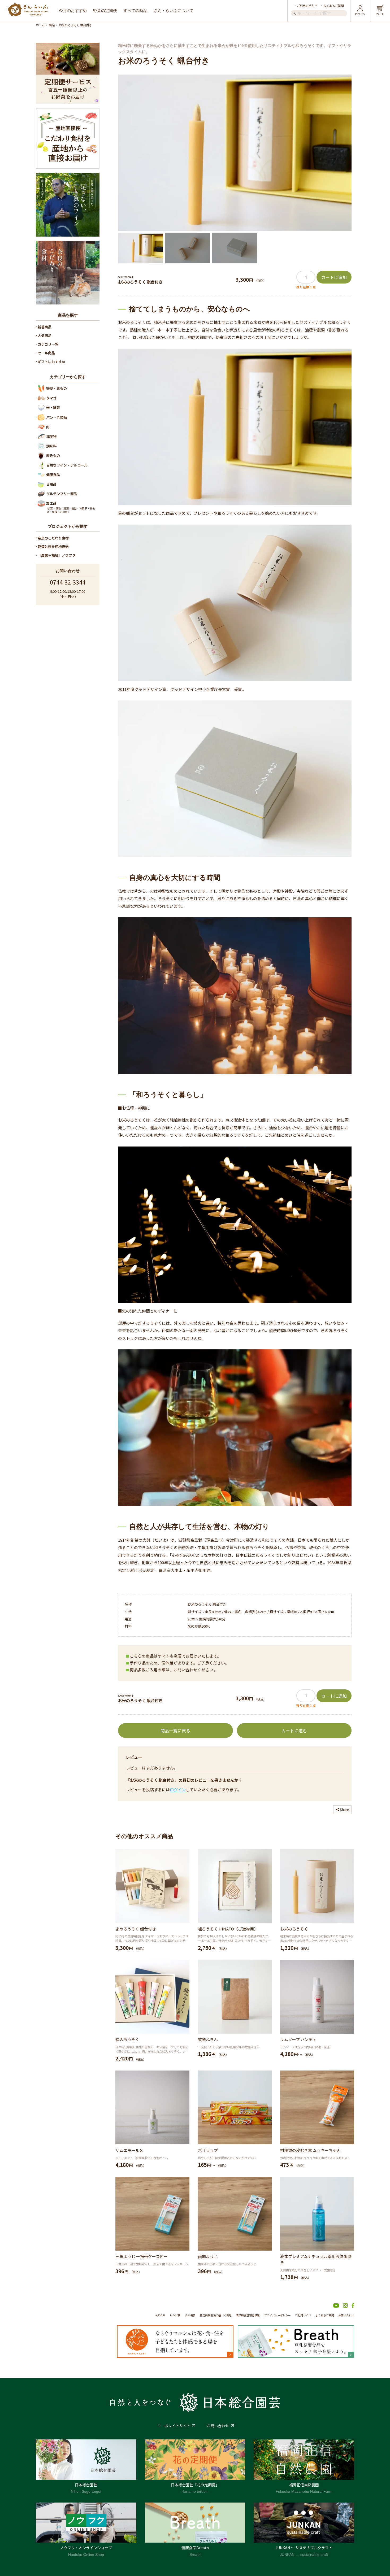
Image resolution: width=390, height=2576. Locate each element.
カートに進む (294, 1731)
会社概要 (190, 2315)
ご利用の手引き (307, 6)
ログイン (178, 1790)
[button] (141, 248)
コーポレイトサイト (174, 2426)
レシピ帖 (175, 2315)
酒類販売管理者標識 (248, 2315)
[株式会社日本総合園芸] (195, 2403)
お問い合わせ (346, 2315)
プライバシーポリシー (278, 2315)
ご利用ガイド (303, 2315)
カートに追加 (334, 277)
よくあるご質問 (334, 6)
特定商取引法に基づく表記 (216, 2315)
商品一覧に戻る (175, 1731)
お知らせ (160, 2315)
